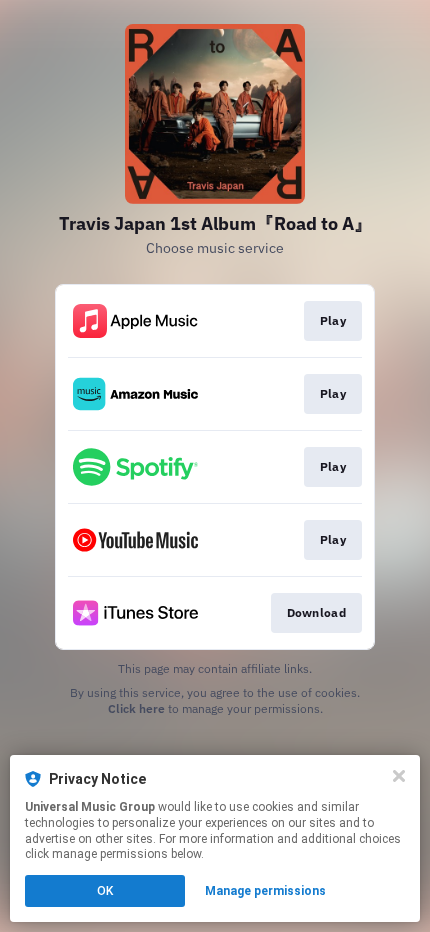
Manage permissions (265, 891)
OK (105, 891)
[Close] (399, 776)
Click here (136, 708)
